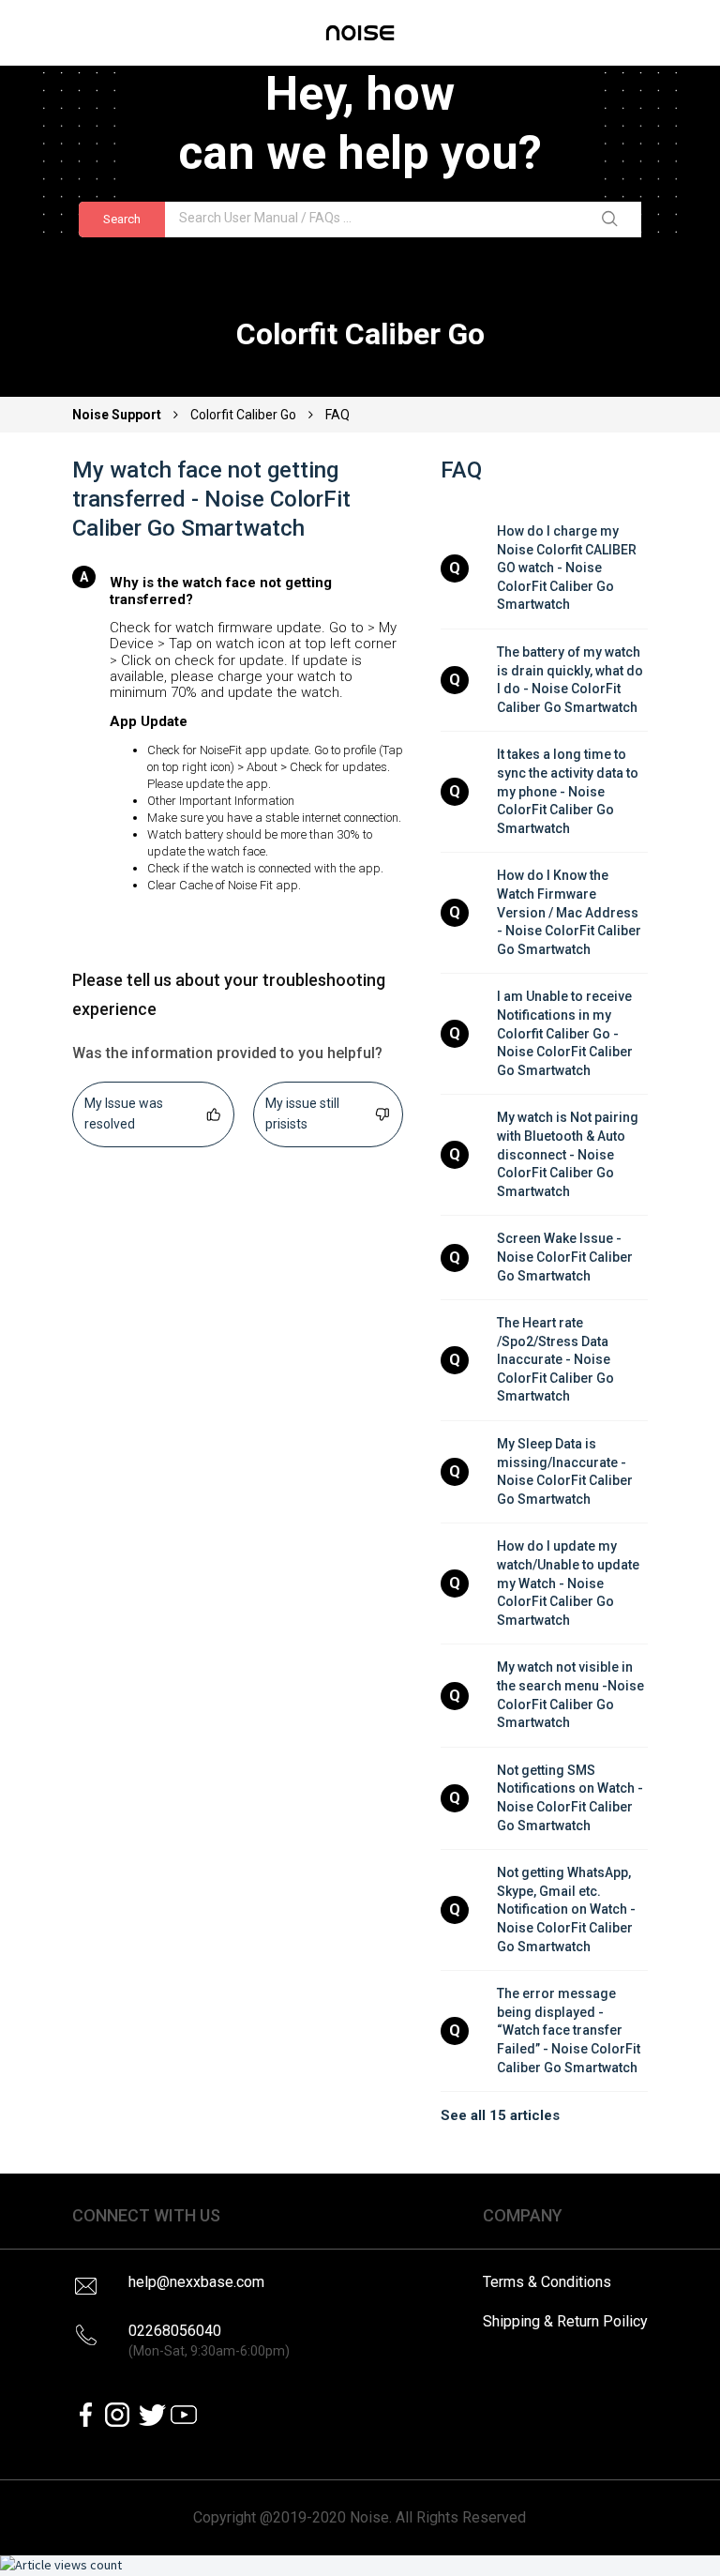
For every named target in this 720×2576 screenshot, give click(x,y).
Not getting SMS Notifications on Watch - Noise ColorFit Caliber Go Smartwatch (571, 1798)
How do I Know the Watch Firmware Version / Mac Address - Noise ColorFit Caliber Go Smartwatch (570, 912)
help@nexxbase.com (196, 2282)
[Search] (613, 220)
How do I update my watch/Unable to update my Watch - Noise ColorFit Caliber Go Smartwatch (570, 1583)
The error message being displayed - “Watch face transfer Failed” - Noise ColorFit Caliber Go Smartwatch (570, 2030)
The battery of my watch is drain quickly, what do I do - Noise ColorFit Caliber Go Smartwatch (571, 680)
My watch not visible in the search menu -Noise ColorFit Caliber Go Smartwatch (572, 1695)
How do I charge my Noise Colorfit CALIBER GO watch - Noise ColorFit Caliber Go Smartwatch (568, 568)
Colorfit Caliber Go (243, 415)
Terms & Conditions (547, 2282)
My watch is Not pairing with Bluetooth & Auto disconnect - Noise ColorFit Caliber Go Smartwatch (569, 1154)
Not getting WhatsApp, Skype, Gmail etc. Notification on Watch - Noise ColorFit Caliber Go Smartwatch (568, 1909)
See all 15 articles (500, 2115)
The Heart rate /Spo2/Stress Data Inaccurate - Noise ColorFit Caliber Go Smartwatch (557, 1359)
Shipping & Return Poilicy (565, 2321)
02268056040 (209, 2340)
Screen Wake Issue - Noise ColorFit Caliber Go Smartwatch (566, 1257)
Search (122, 219)
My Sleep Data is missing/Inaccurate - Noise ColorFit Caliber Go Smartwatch (566, 1471)
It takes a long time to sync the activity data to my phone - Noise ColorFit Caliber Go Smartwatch (569, 791)
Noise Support (118, 415)
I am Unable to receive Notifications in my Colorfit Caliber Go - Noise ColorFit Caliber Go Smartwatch (566, 1033)
